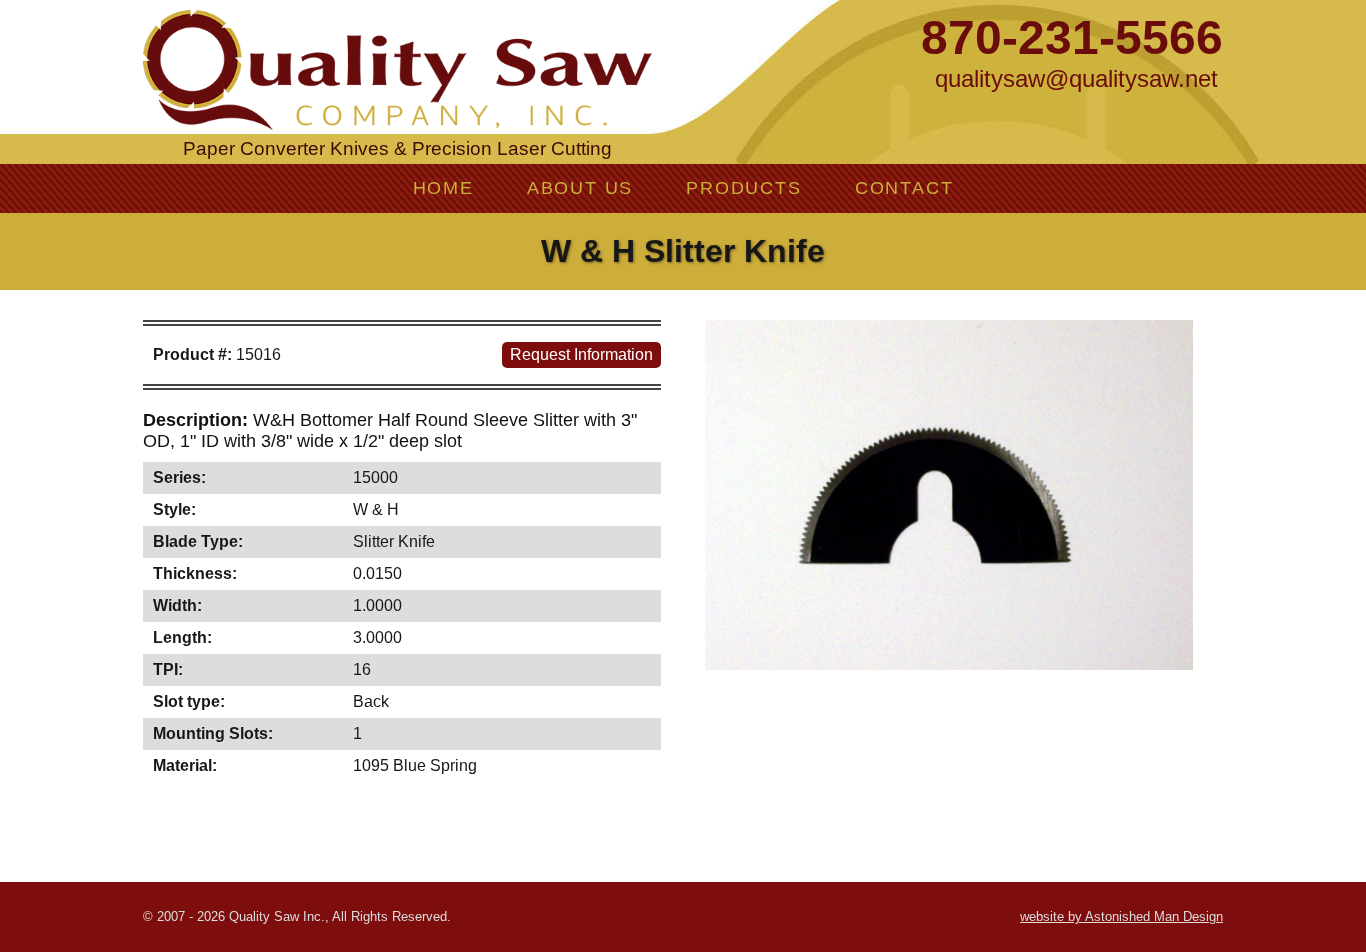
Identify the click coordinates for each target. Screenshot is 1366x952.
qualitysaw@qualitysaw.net (1076, 78)
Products (743, 188)
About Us (580, 188)
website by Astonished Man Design (1121, 916)
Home (443, 188)
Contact (904, 188)
